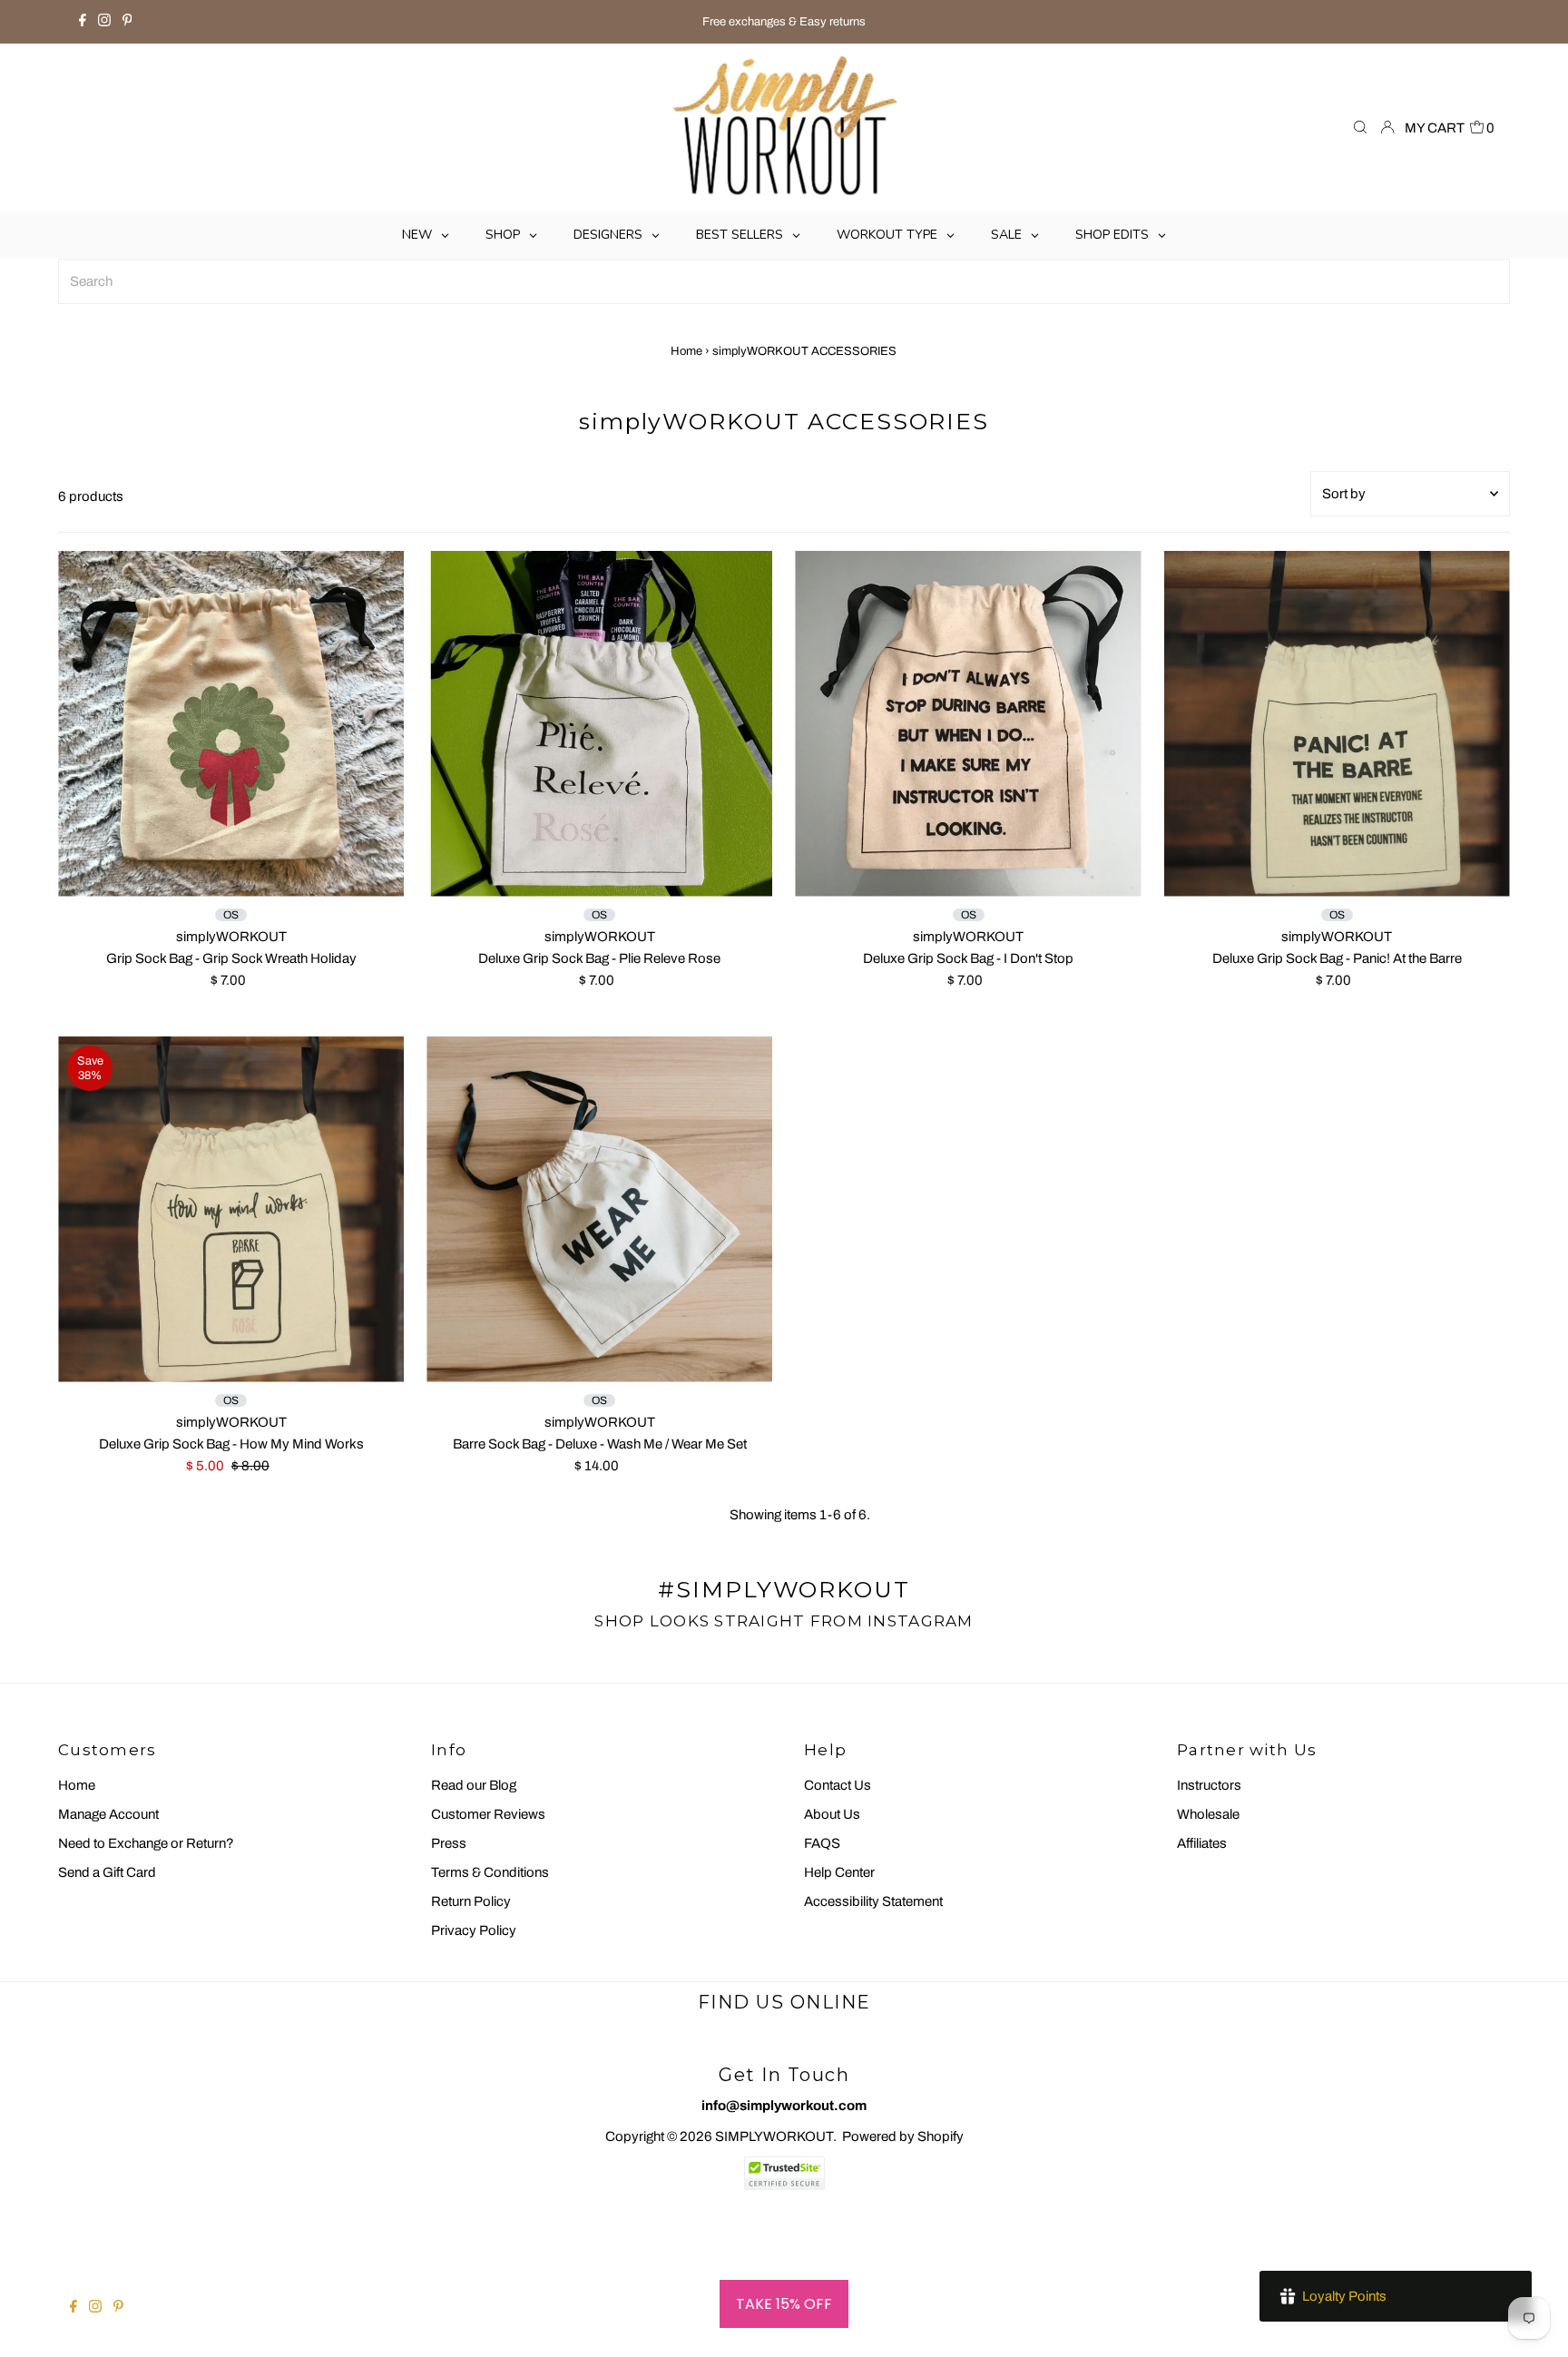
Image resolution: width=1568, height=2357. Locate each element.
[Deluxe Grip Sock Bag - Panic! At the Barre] (1337, 724)
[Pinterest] (127, 22)
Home (686, 351)
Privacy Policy (474, 1930)
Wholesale (1208, 1814)
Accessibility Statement (873, 1901)
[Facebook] (83, 22)
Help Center (839, 1872)
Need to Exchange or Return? (146, 1843)
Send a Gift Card (107, 1872)
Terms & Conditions (490, 1872)
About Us (832, 1814)
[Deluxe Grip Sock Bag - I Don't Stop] (968, 724)
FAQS (822, 1843)
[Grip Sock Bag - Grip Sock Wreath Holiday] (231, 724)
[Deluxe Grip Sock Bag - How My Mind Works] (231, 1209)
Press (449, 1843)
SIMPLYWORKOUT (774, 2136)
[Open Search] (1360, 128)
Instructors (1209, 1785)
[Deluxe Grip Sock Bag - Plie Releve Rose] (599, 724)
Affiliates (1202, 1843)
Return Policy (471, 1901)
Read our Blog (474, 1785)
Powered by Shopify (903, 2136)
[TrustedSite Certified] (784, 2173)
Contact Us (838, 1785)
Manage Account (108, 1814)
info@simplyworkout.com (784, 2106)
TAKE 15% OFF (784, 2304)
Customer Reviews (488, 1814)
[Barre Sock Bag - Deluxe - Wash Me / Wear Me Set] (599, 1209)
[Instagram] (104, 22)
